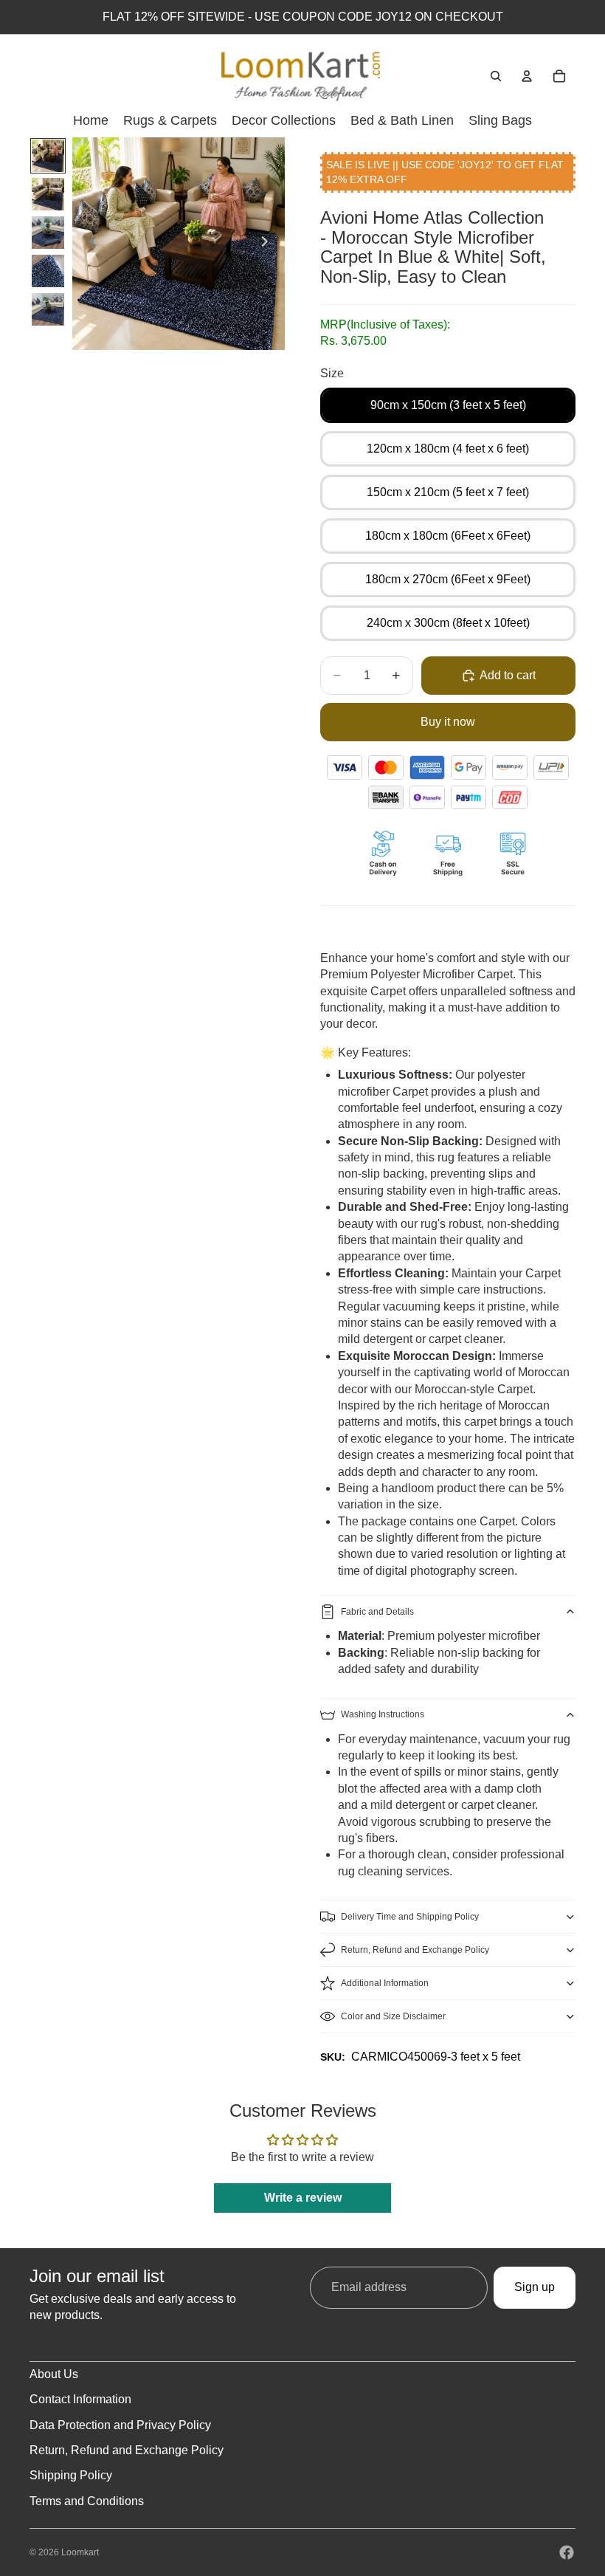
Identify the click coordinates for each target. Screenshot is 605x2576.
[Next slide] (269, 244)
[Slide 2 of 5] (48, 194)
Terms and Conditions (87, 2501)
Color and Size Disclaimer (393, 2016)
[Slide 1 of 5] (48, 156)
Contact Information (80, 2399)
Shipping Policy (71, 2475)
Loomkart (80, 2552)
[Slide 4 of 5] (48, 271)
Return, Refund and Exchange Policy (415, 1950)
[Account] (527, 76)
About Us (54, 2374)
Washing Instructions (383, 1714)
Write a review (303, 2198)
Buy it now (448, 722)
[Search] (496, 76)
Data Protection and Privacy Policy (120, 2425)
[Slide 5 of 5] (48, 309)
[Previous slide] (89, 244)
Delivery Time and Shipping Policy (410, 1917)
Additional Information (385, 1983)
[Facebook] (567, 2552)
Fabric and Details (377, 1612)
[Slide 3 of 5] (48, 233)
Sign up (535, 2287)
